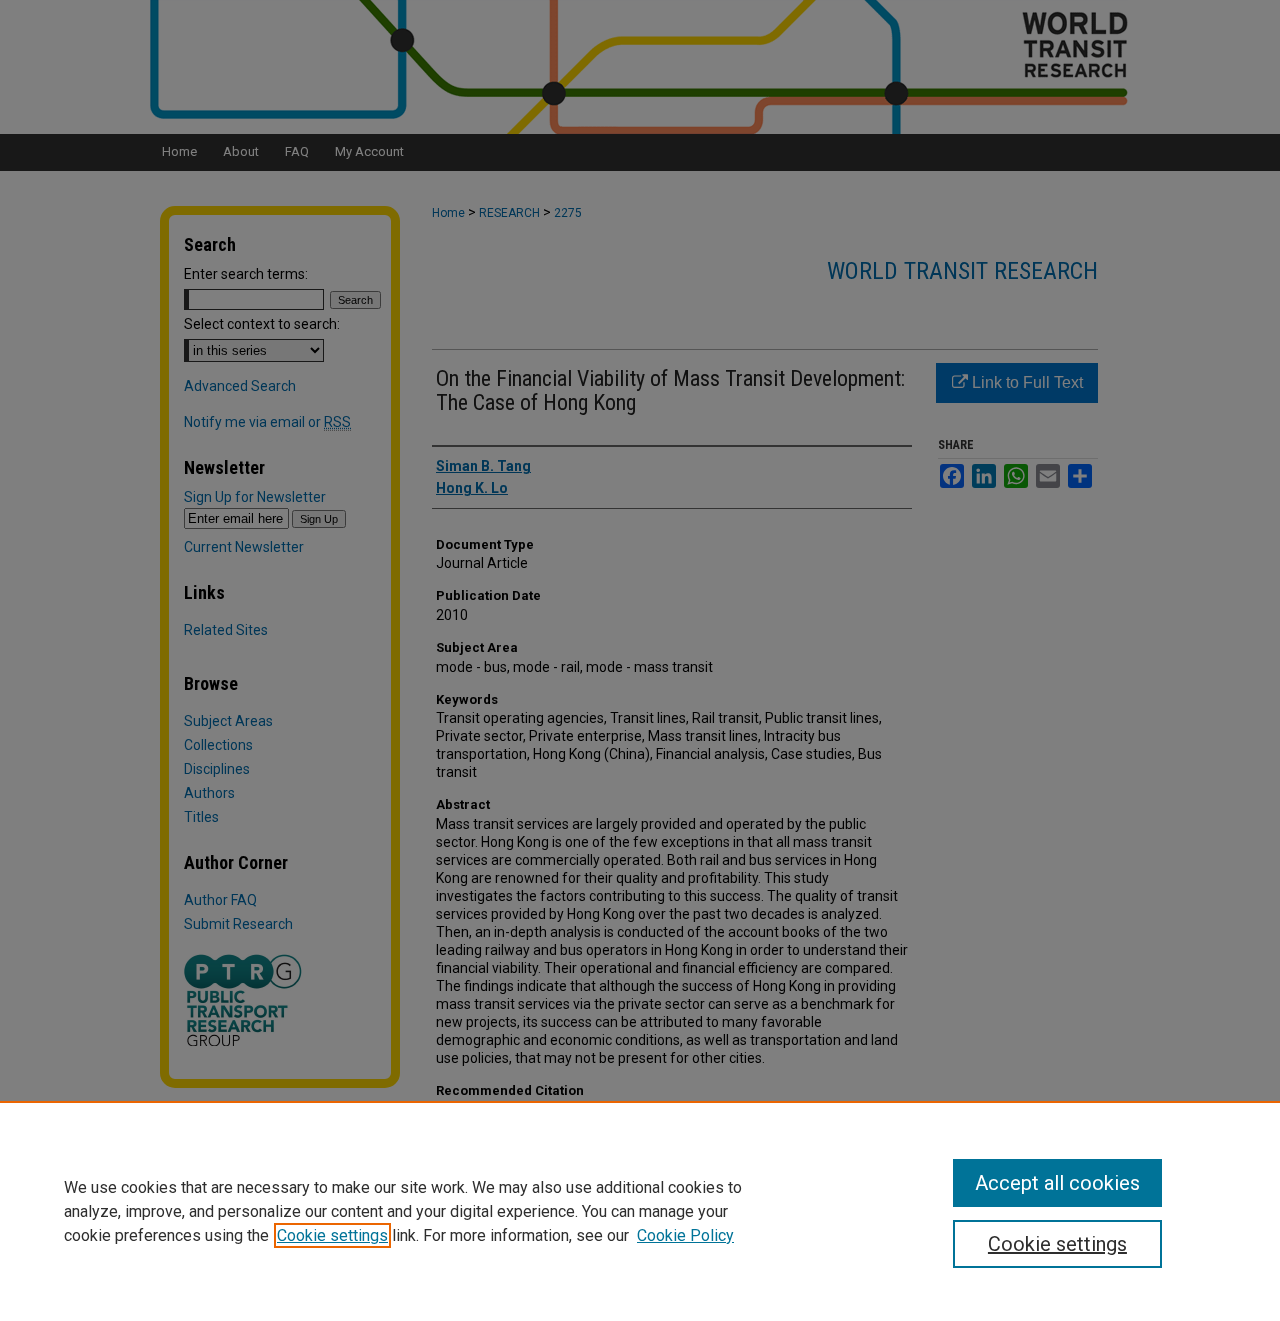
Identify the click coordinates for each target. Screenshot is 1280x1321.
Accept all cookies (1057, 1183)
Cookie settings (332, 1235)
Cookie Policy (685, 1235)
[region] (640, 1211)
